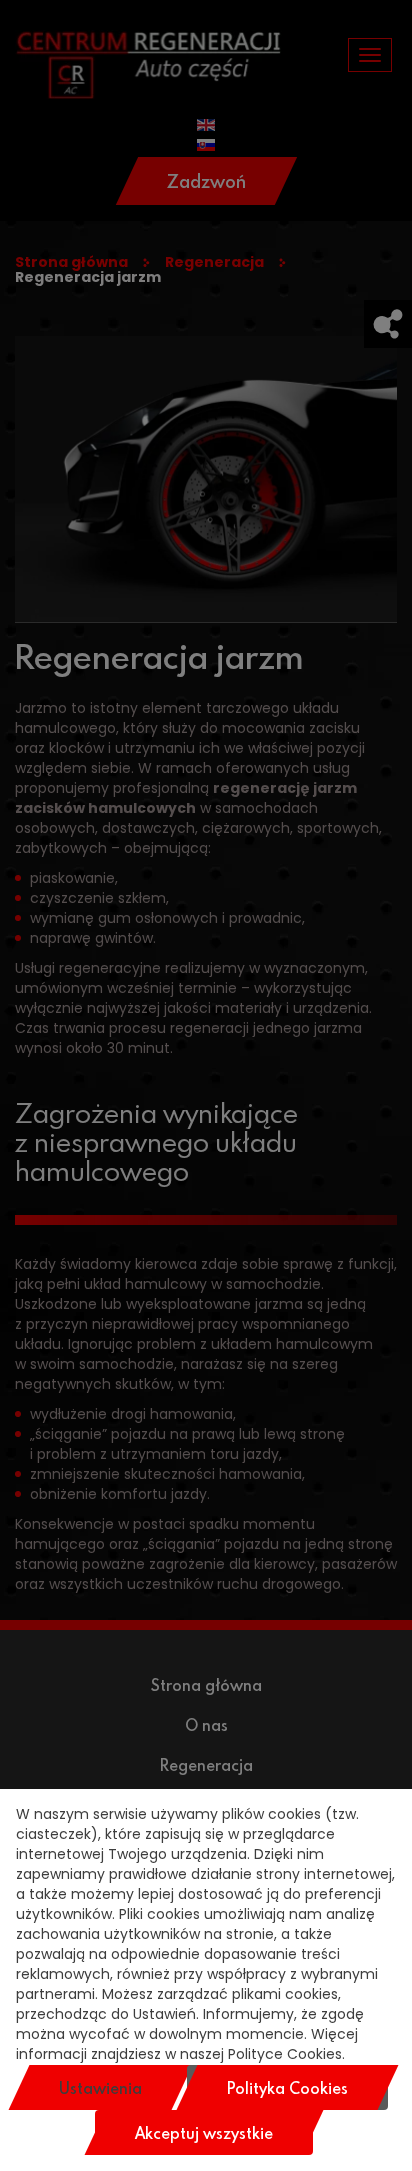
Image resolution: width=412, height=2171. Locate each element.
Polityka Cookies (287, 2088)
